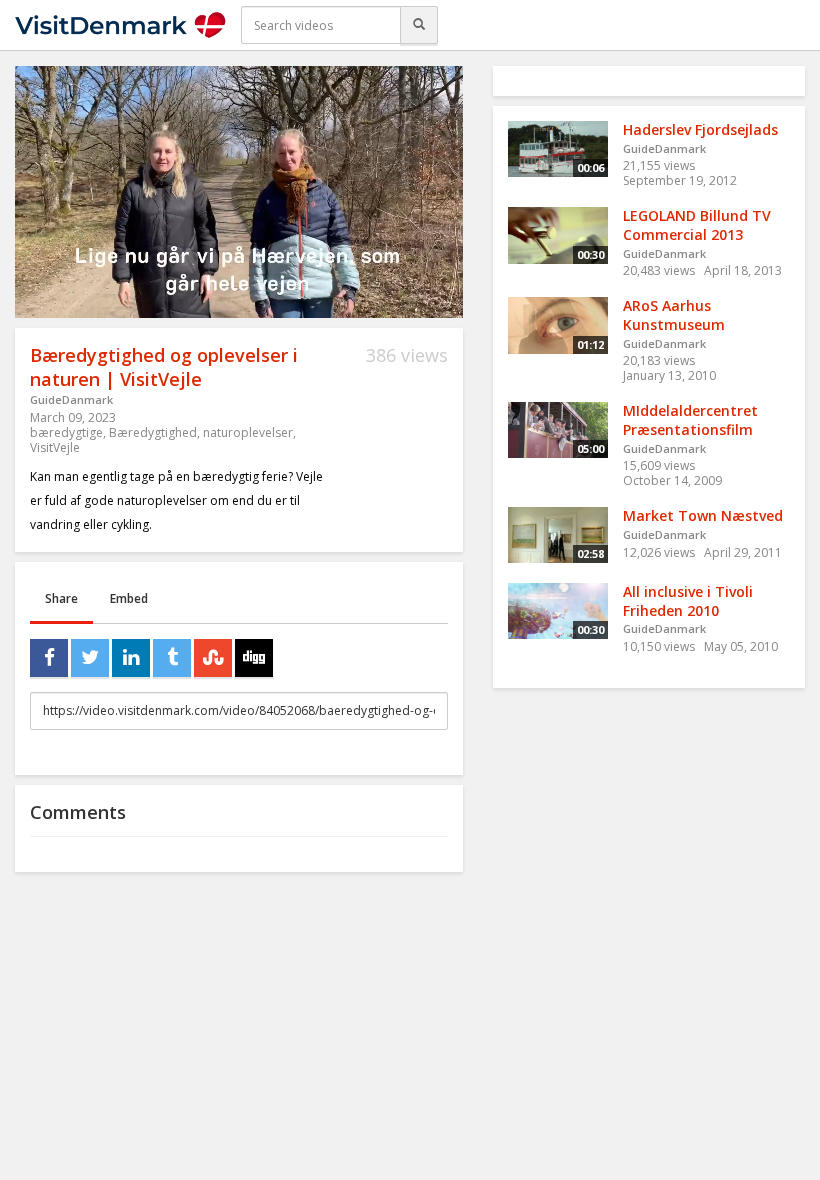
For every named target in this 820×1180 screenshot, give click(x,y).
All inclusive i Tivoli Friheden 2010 (688, 601)
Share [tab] (61, 598)
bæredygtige (66, 432)
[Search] (419, 25)
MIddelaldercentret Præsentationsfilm (690, 420)
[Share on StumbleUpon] (213, 658)
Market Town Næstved (703, 515)
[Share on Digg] (254, 658)
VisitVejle (55, 447)
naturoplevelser (248, 432)
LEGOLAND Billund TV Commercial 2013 (697, 225)
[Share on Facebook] (49, 658)
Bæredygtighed (153, 432)
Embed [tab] (129, 598)
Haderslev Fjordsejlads (700, 129)
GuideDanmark (71, 399)
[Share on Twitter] (90, 658)
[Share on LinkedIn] (131, 658)
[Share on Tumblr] (172, 658)
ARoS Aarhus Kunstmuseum (674, 315)
